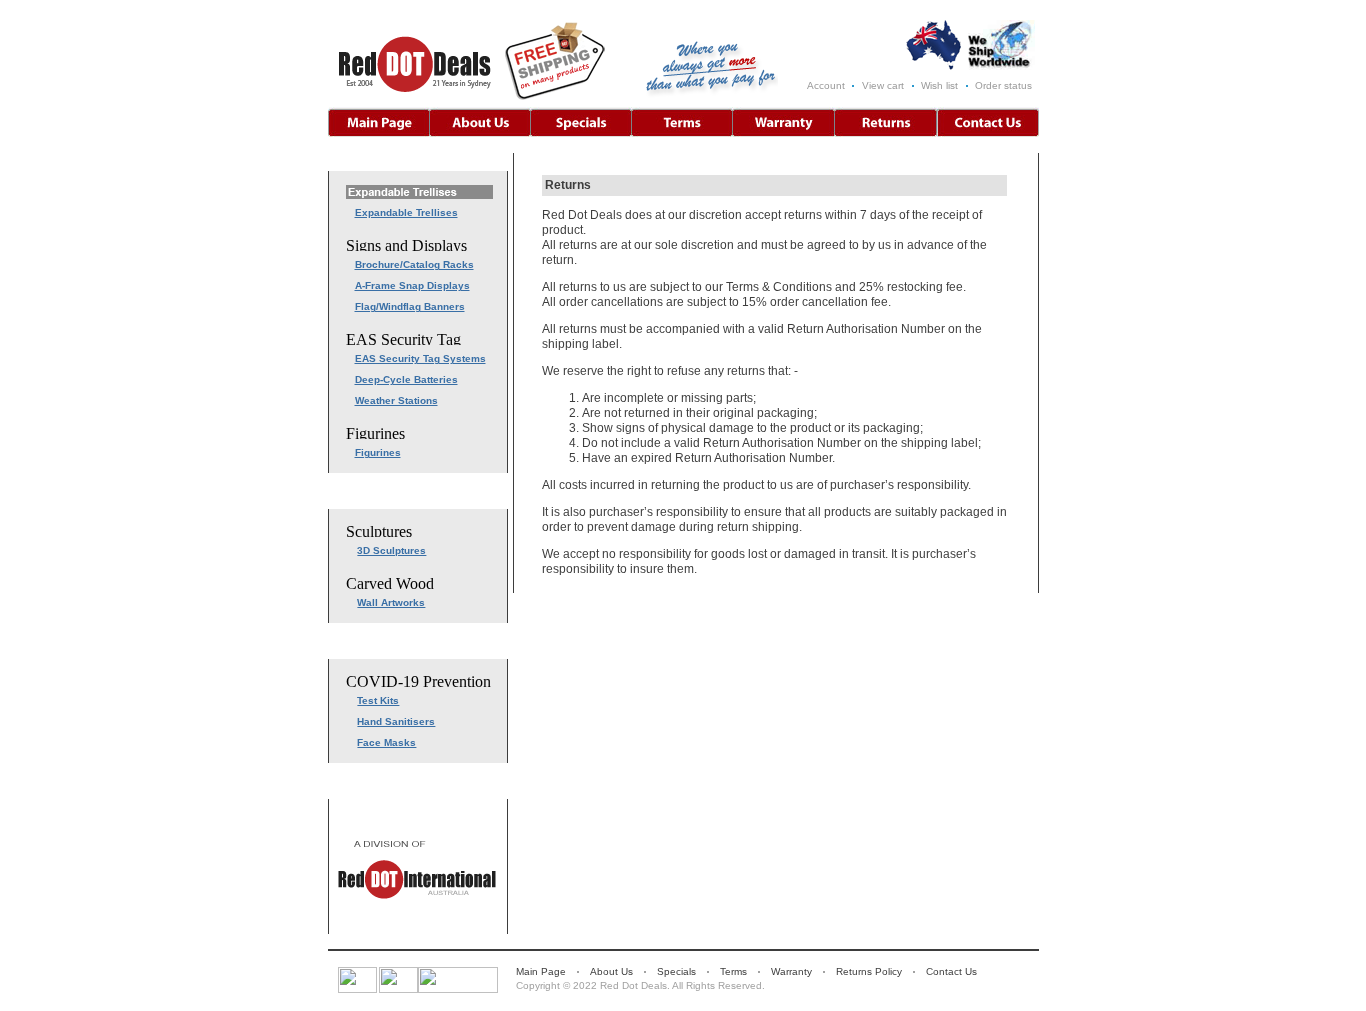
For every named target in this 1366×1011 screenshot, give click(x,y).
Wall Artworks (391, 602)
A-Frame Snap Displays (412, 285)
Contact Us (951, 971)
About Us (611, 971)
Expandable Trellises (406, 212)
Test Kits (378, 700)
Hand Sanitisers (396, 721)
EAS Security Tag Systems (420, 358)
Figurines (378, 452)
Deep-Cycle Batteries (406, 379)
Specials (676, 971)
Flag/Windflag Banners (410, 306)
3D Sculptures (391, 550)
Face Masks (386, 742)
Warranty (791, 971)
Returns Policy (869, 971)
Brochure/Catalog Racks (414, 264)
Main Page (541, 971)
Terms (733, 971)
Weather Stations (396, 400)
